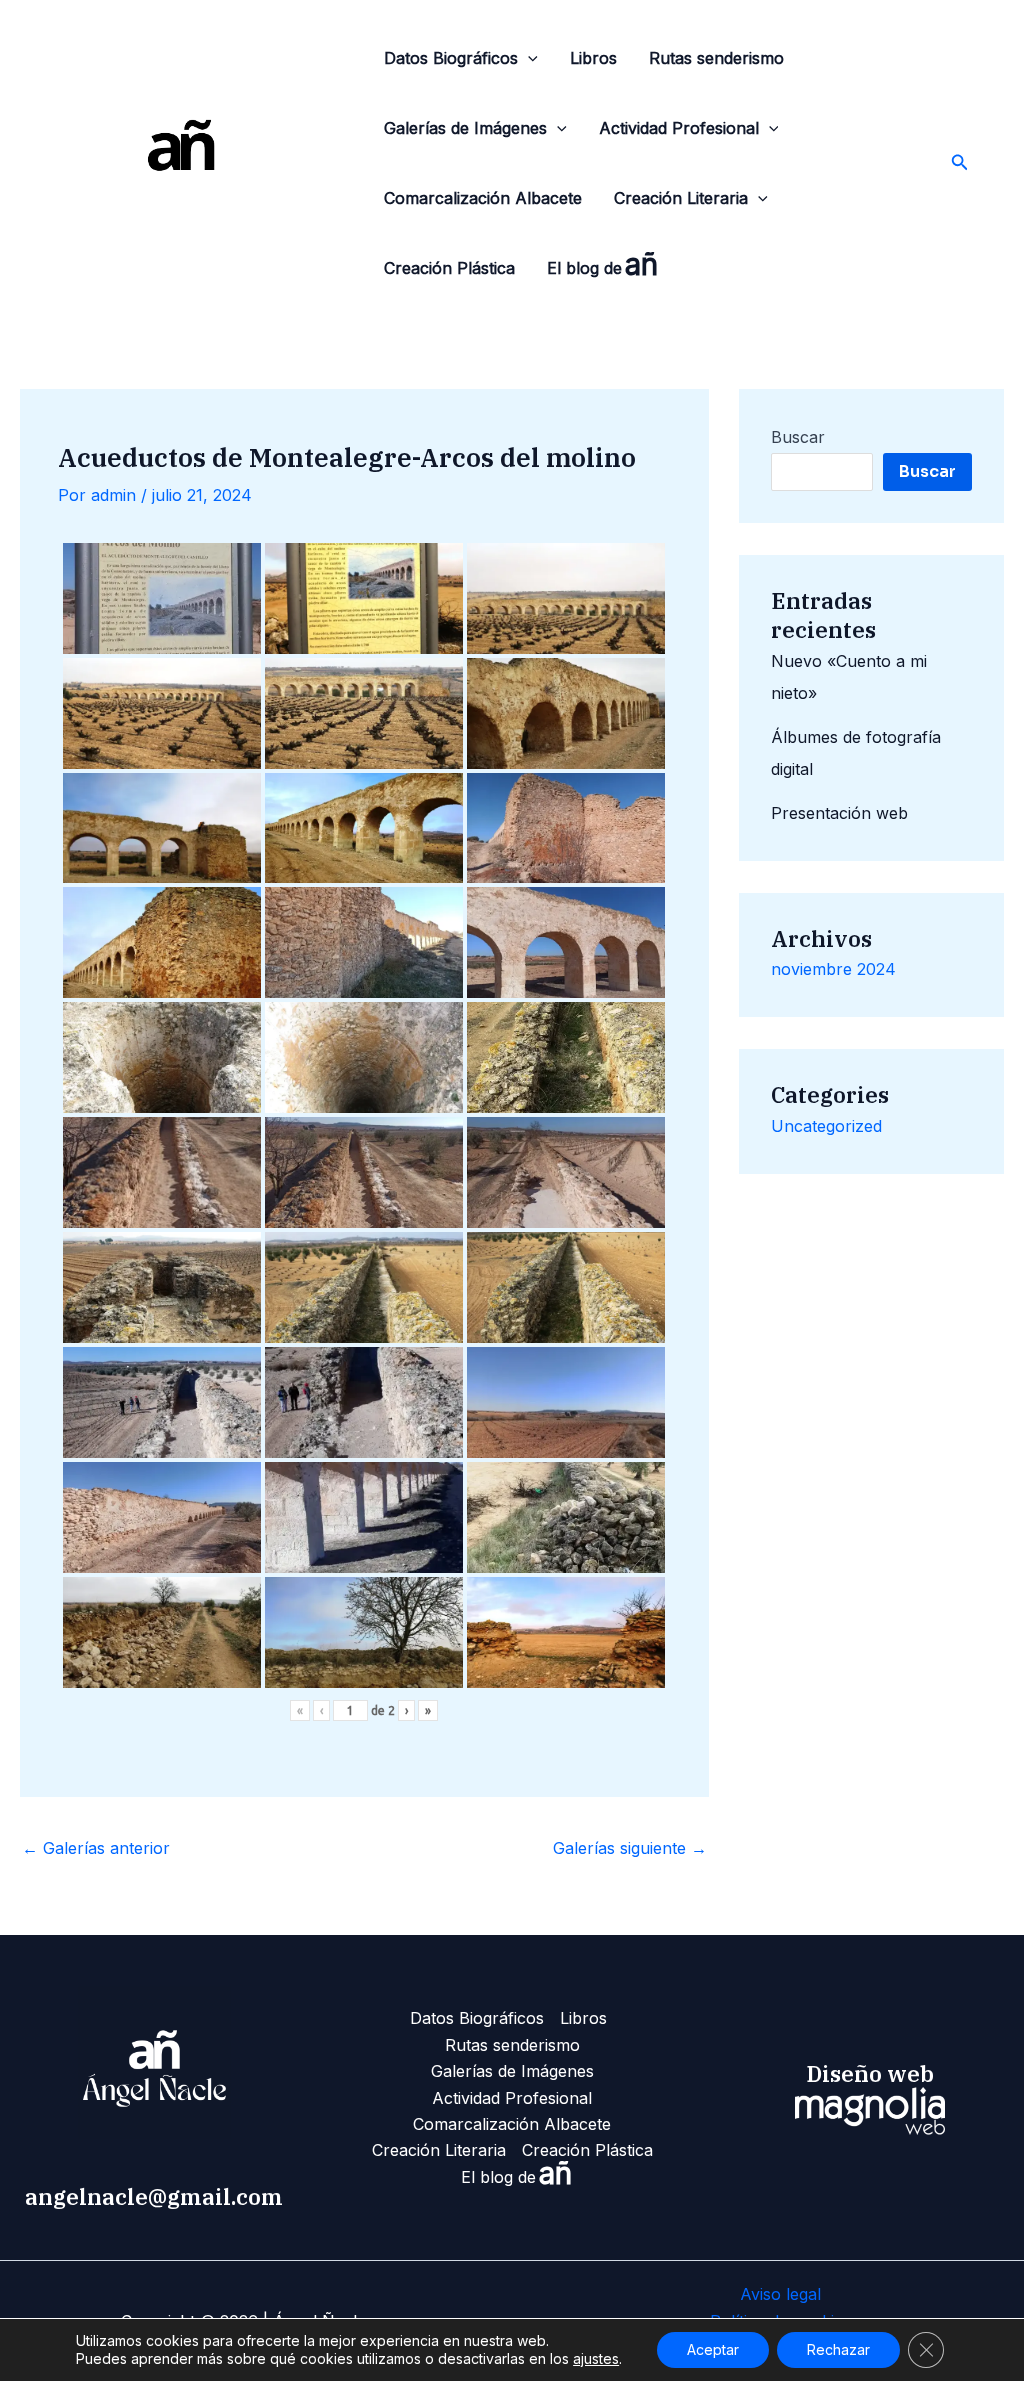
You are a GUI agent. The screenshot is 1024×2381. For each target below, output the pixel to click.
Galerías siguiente (630, 1848)
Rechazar (838, 2349)
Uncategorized (826, 1126)
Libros (593, 58)
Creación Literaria (681, 198)
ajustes (596, 2358)
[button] (528, 58)
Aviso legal (780, 2294)
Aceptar (713, 2349)
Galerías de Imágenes (465, 128)
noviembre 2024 (833, 969)
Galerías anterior (96, 1848)
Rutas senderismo (716, 58)
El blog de (602, 264)
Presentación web (839, 813)
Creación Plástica (449, 268)
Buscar (798, 437)
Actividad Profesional (679, 128)
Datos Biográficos (451, 58)
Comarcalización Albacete (483, 198)
